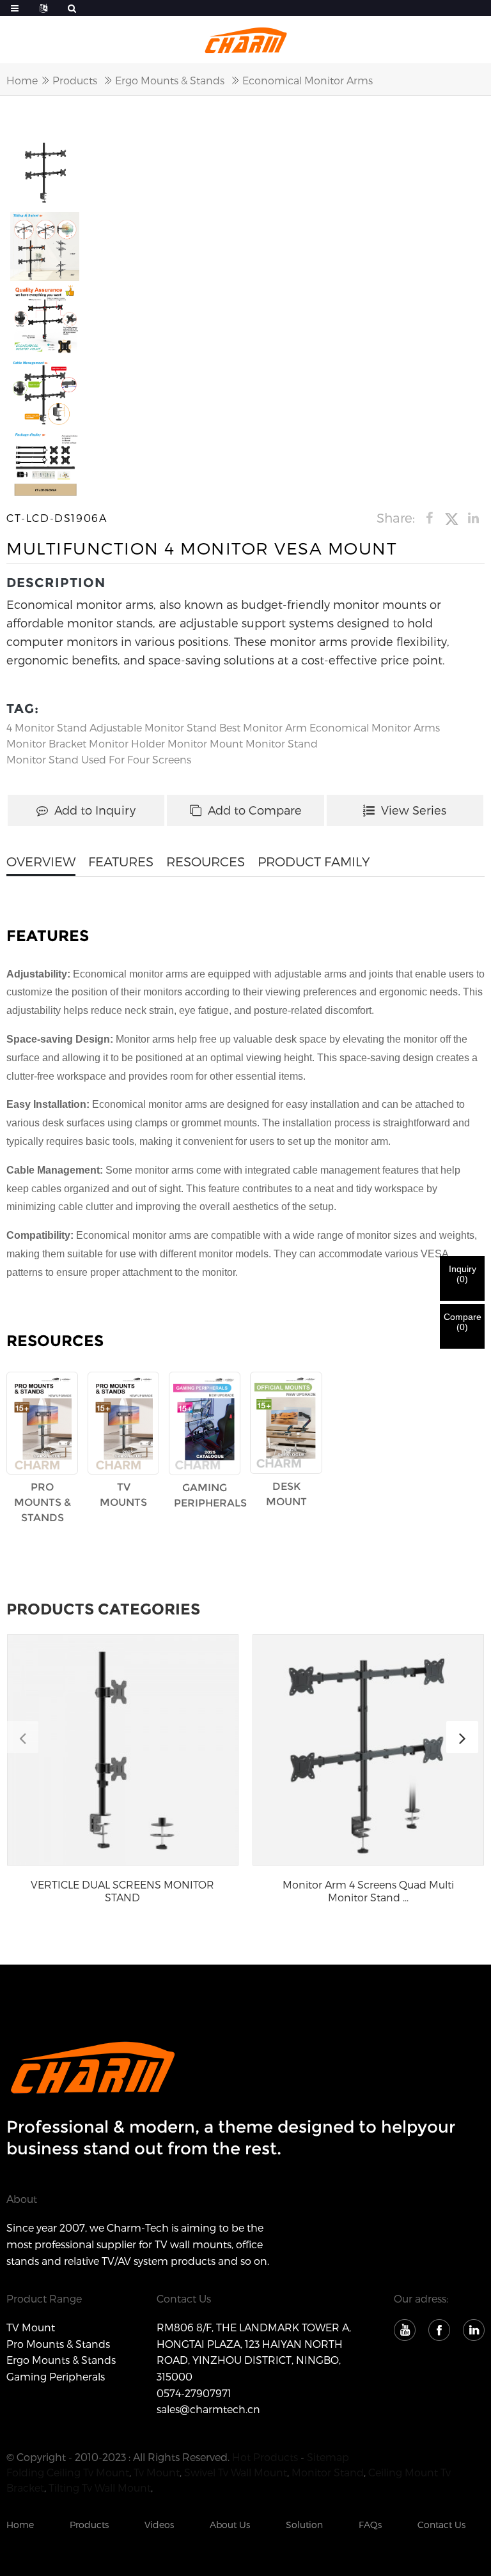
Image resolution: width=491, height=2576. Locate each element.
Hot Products (265, 2457)
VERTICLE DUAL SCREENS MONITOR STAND (122, 1890)
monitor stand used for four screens (99, 759)
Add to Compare (255, 810)
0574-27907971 (194, 2393)
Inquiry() (463, 1274)
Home (22, 80)
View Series (414, 810)
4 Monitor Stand (47, 727)
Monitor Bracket (46, 743)
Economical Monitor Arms (308, 80)
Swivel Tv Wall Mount (236, 2472)
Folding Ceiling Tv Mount (68, 2472)
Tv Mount (157, 2472)
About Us (230, 2525)
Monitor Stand (282, 743)
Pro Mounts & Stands (58, 2344)
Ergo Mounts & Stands (170, 80)
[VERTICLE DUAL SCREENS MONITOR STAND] (123, 1750)
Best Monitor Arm (263, 727)
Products (75, 80)
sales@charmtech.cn (208, 2409)
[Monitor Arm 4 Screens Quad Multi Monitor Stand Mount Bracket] (368, 1750)
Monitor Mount (205, 743)
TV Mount (31, 2327)
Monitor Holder (127, 743)
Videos (159, 2525)
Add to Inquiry (95, 810)
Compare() (463, 1322)
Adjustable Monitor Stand (153, 727)
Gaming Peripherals (56, 2376)
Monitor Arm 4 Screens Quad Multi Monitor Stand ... (368, 1890)
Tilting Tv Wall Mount (100, 2488)
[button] (462, 1737)
